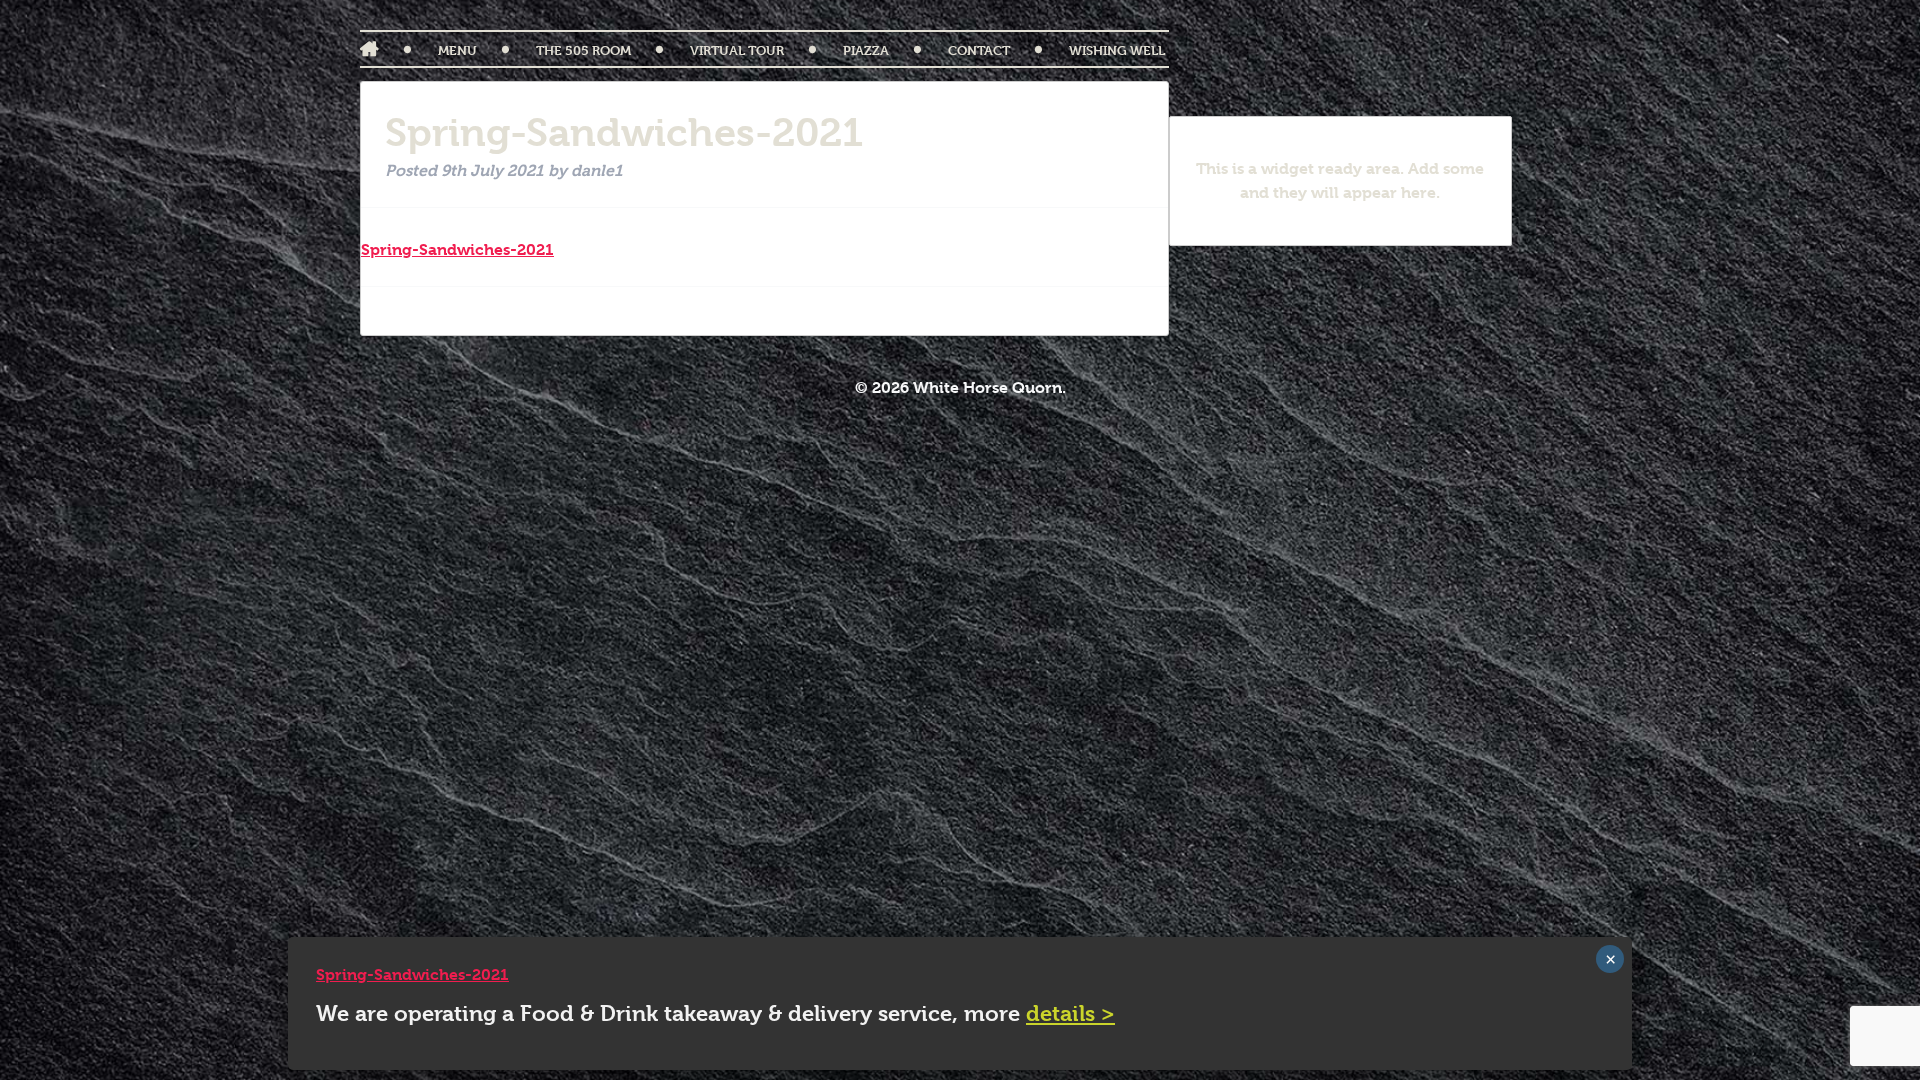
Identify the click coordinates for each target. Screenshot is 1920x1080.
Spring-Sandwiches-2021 (457, 249)
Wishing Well (1117, 50)
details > (1070, 1013)
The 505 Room (583, 50)
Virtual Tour (737, 50)
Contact (979, 50)
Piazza (866, 50)
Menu (457, 50)
